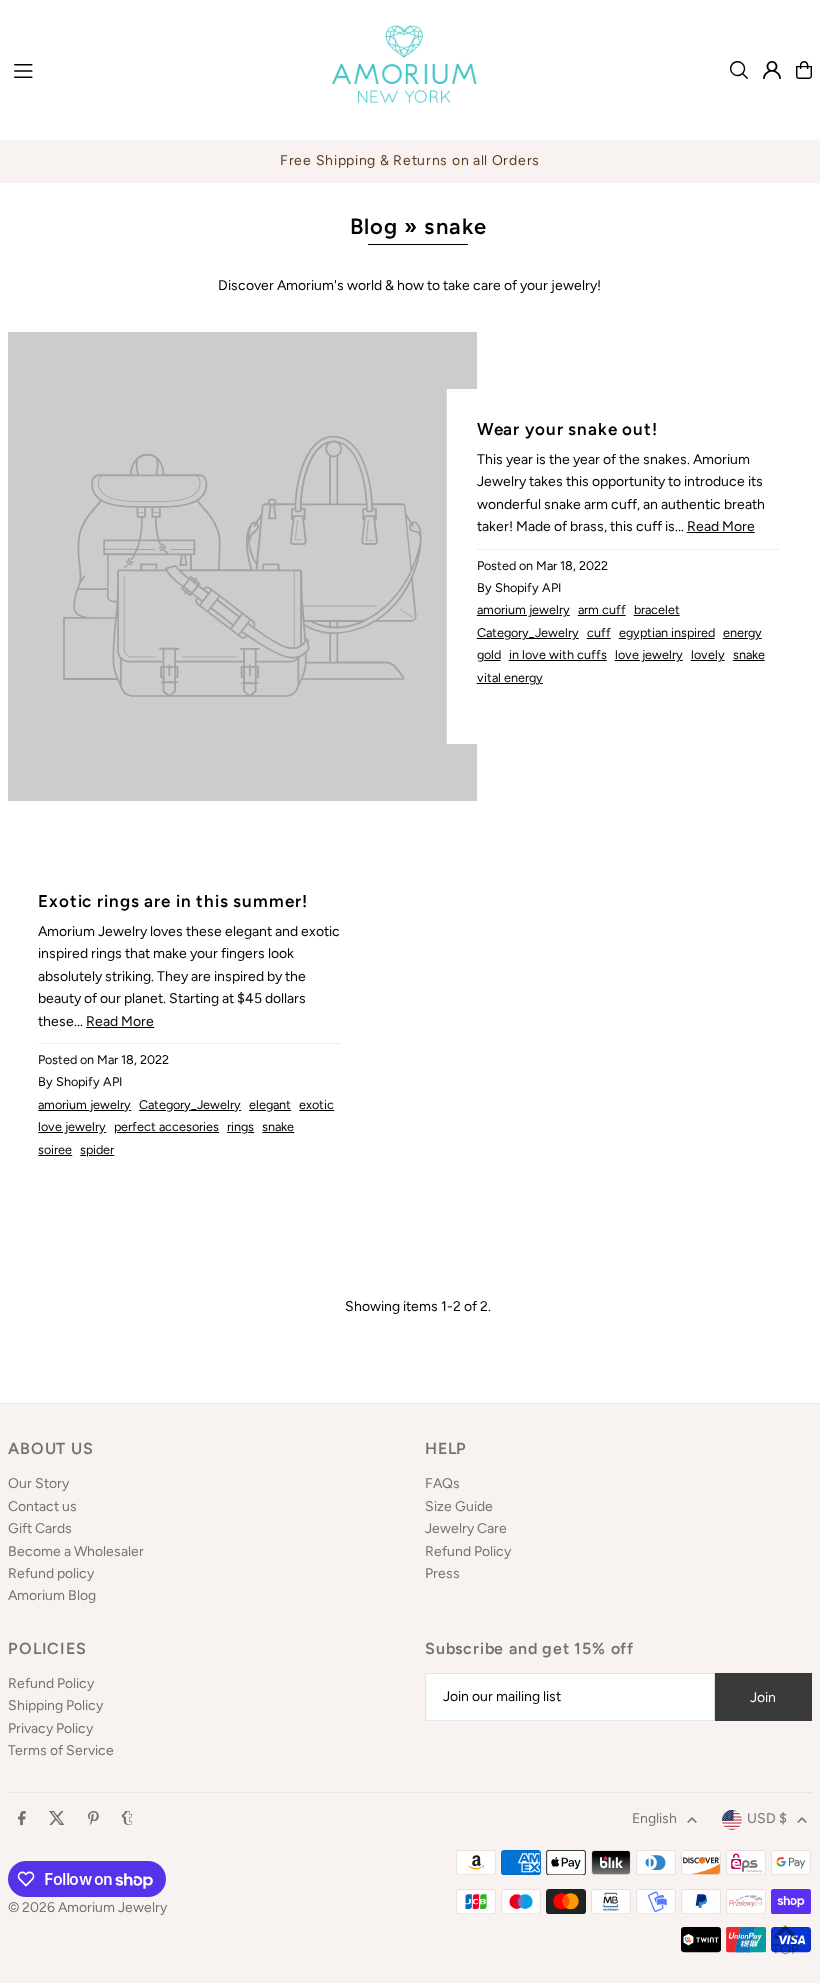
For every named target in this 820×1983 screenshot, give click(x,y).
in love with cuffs (558, 654)
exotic (316, 1104)
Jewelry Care (466, 1528)
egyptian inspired (667, 632)
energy (742, 632)
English (654, 1818)
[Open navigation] (152, 69)
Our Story (38, 1483)
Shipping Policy (55, 1705)
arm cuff (602, 609)
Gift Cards (40, 1528)
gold (489, 654)
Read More (721, 526)
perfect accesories (166, 1126)
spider (97, 1149)
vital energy (510, 677)
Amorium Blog (52, 1595)
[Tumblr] (127, 1819)
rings (240, 1126)
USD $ (767, 1818)
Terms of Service (61, 1750)
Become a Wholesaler (76, 1551)
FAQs (442, 1483)
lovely (708, 654)
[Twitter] (57, 1819)
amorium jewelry (523, 609)
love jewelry (649, 654)
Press (442, 1573)
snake (749, 654)
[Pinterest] (93, 1819)
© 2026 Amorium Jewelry (87, 1907)
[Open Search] (739, 70)
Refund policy (51, 1573)
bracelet (657, 609)
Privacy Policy (50, 1728)
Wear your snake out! (567, 429)
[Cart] (804, 70)
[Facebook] (22, 1819)
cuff (599, 632)
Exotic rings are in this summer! (172, 901)
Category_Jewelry (528, 632)
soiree (55, 1149)
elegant (270, 1104)
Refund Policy (468, 1551)
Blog (374, 226)
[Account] (772, 70)
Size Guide (459, 1506)
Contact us (42, 1506)
